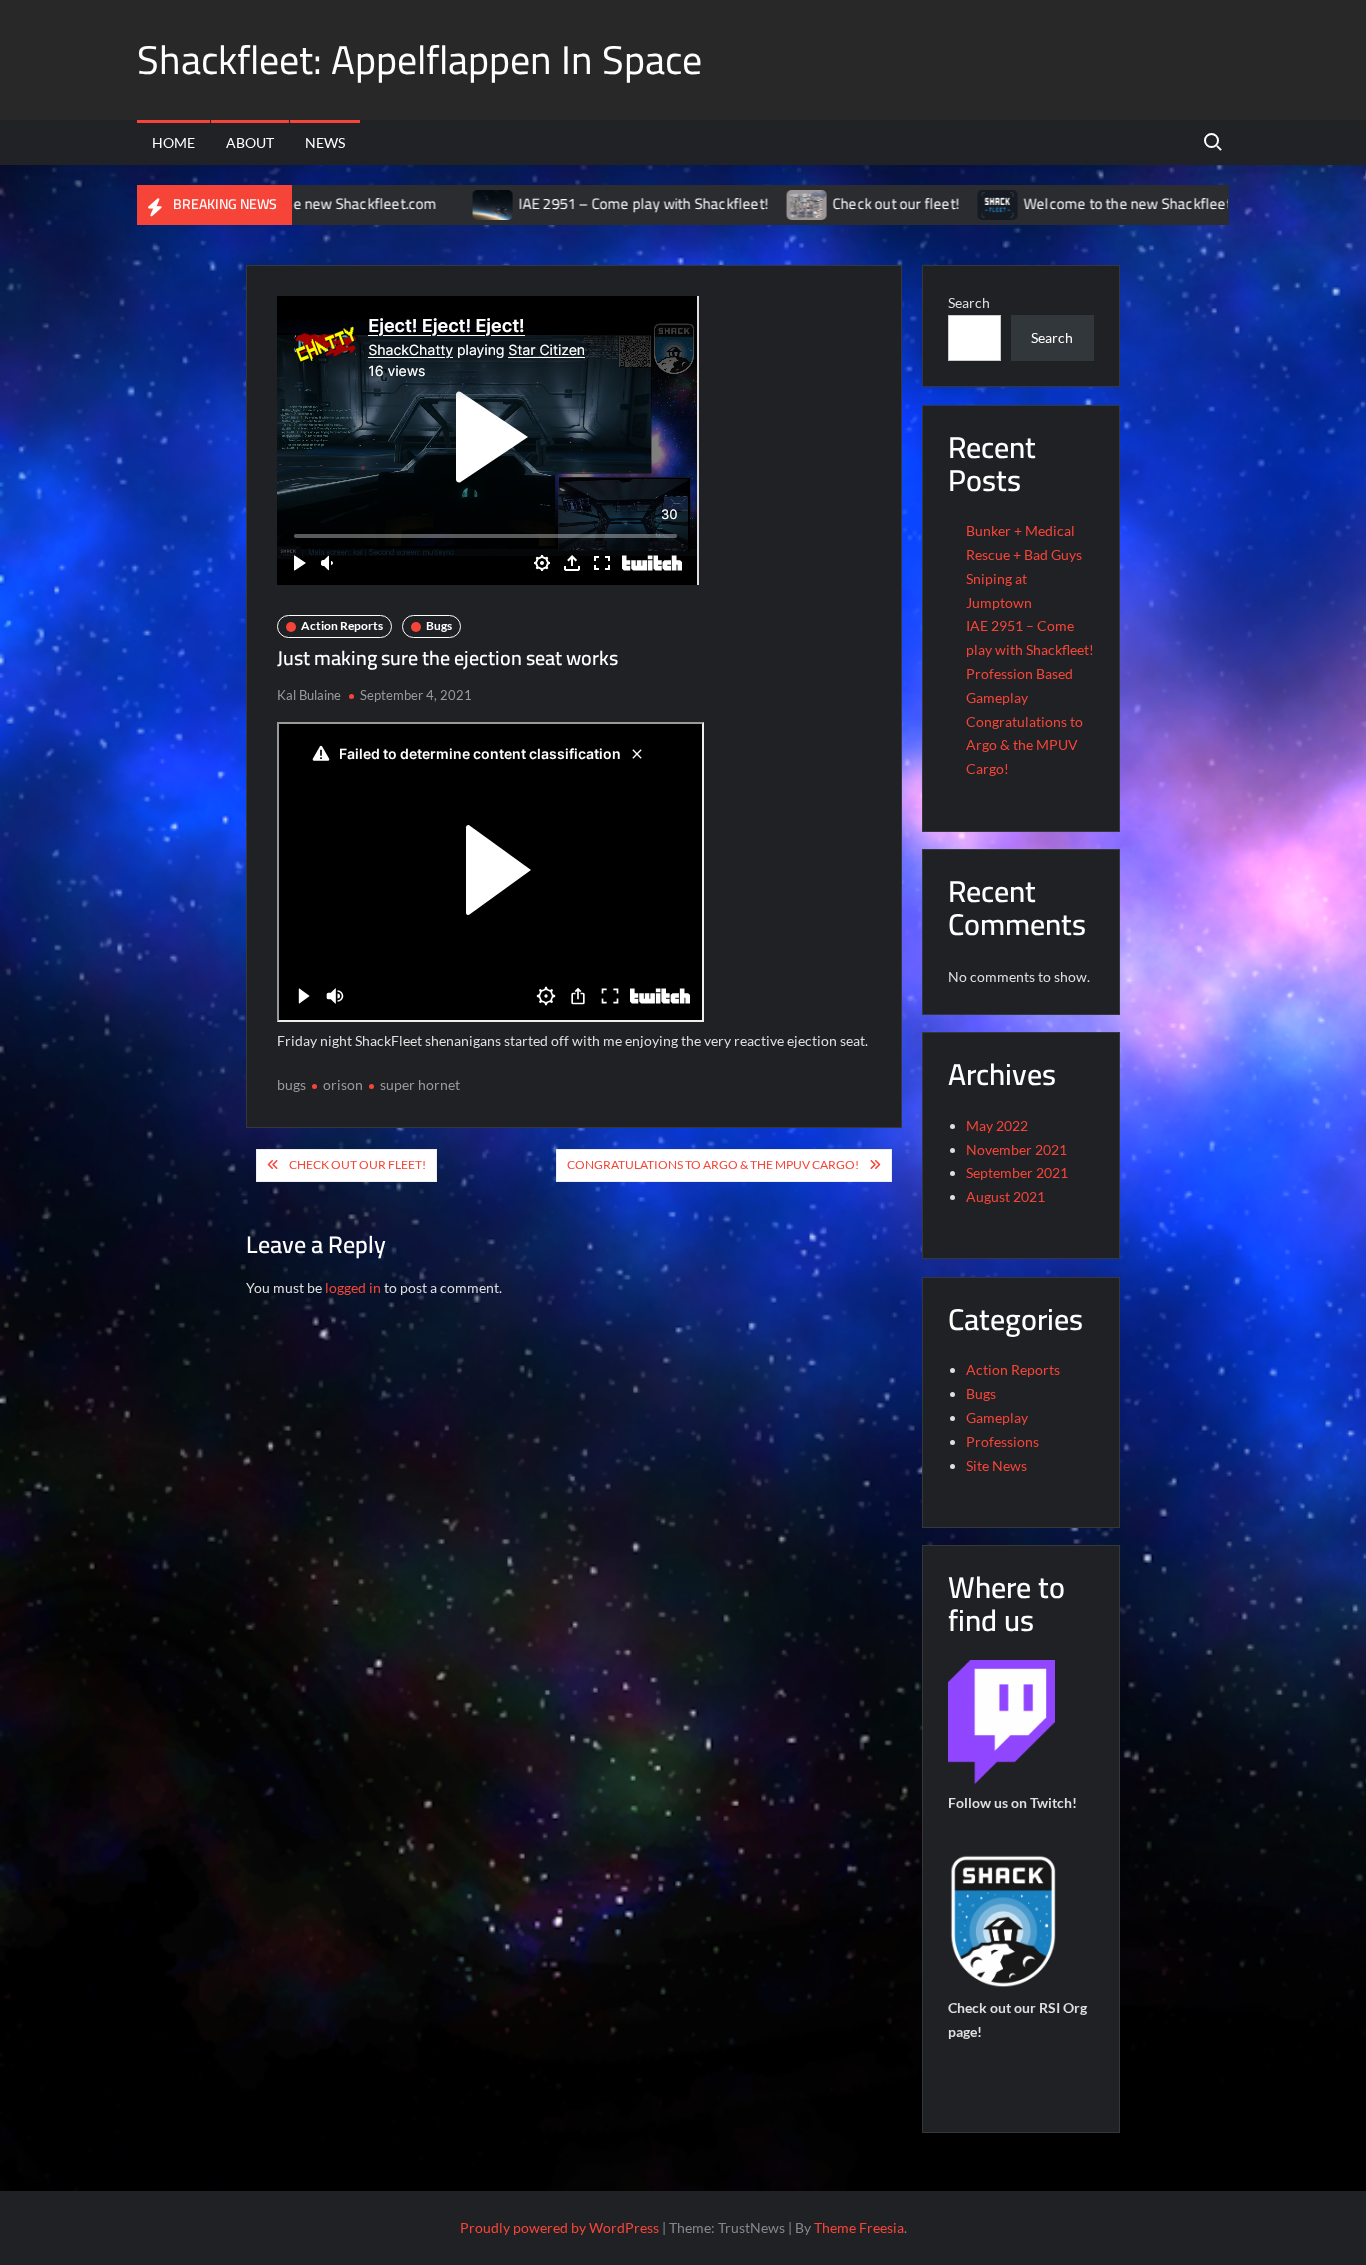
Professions (1002, 1441)
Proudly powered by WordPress (559, 2227)
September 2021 (1017, 1172)
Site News (996, 1465)
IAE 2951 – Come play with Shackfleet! (582, 203)
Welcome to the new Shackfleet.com (1082, 203)
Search (969, 302)
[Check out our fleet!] (746, 203)
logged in (353, 1287)
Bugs (439, 625)
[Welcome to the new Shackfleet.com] (937, 203)
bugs (291, 1084)
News (325, 142)
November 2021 (1016, 1149)
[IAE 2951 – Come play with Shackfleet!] (432, 203)
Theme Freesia (859, 2227)
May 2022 (997, 1125)
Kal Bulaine (309, 695)
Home (173, 142)
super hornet (420, 1084)
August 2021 (1005, 1196)
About (250, 142)
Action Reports (342, 625)
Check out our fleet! (834, 203)
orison (343, 1084)
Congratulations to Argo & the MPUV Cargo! (713, 1164)
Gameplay (997, 1417)
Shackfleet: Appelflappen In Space (419, 59)
